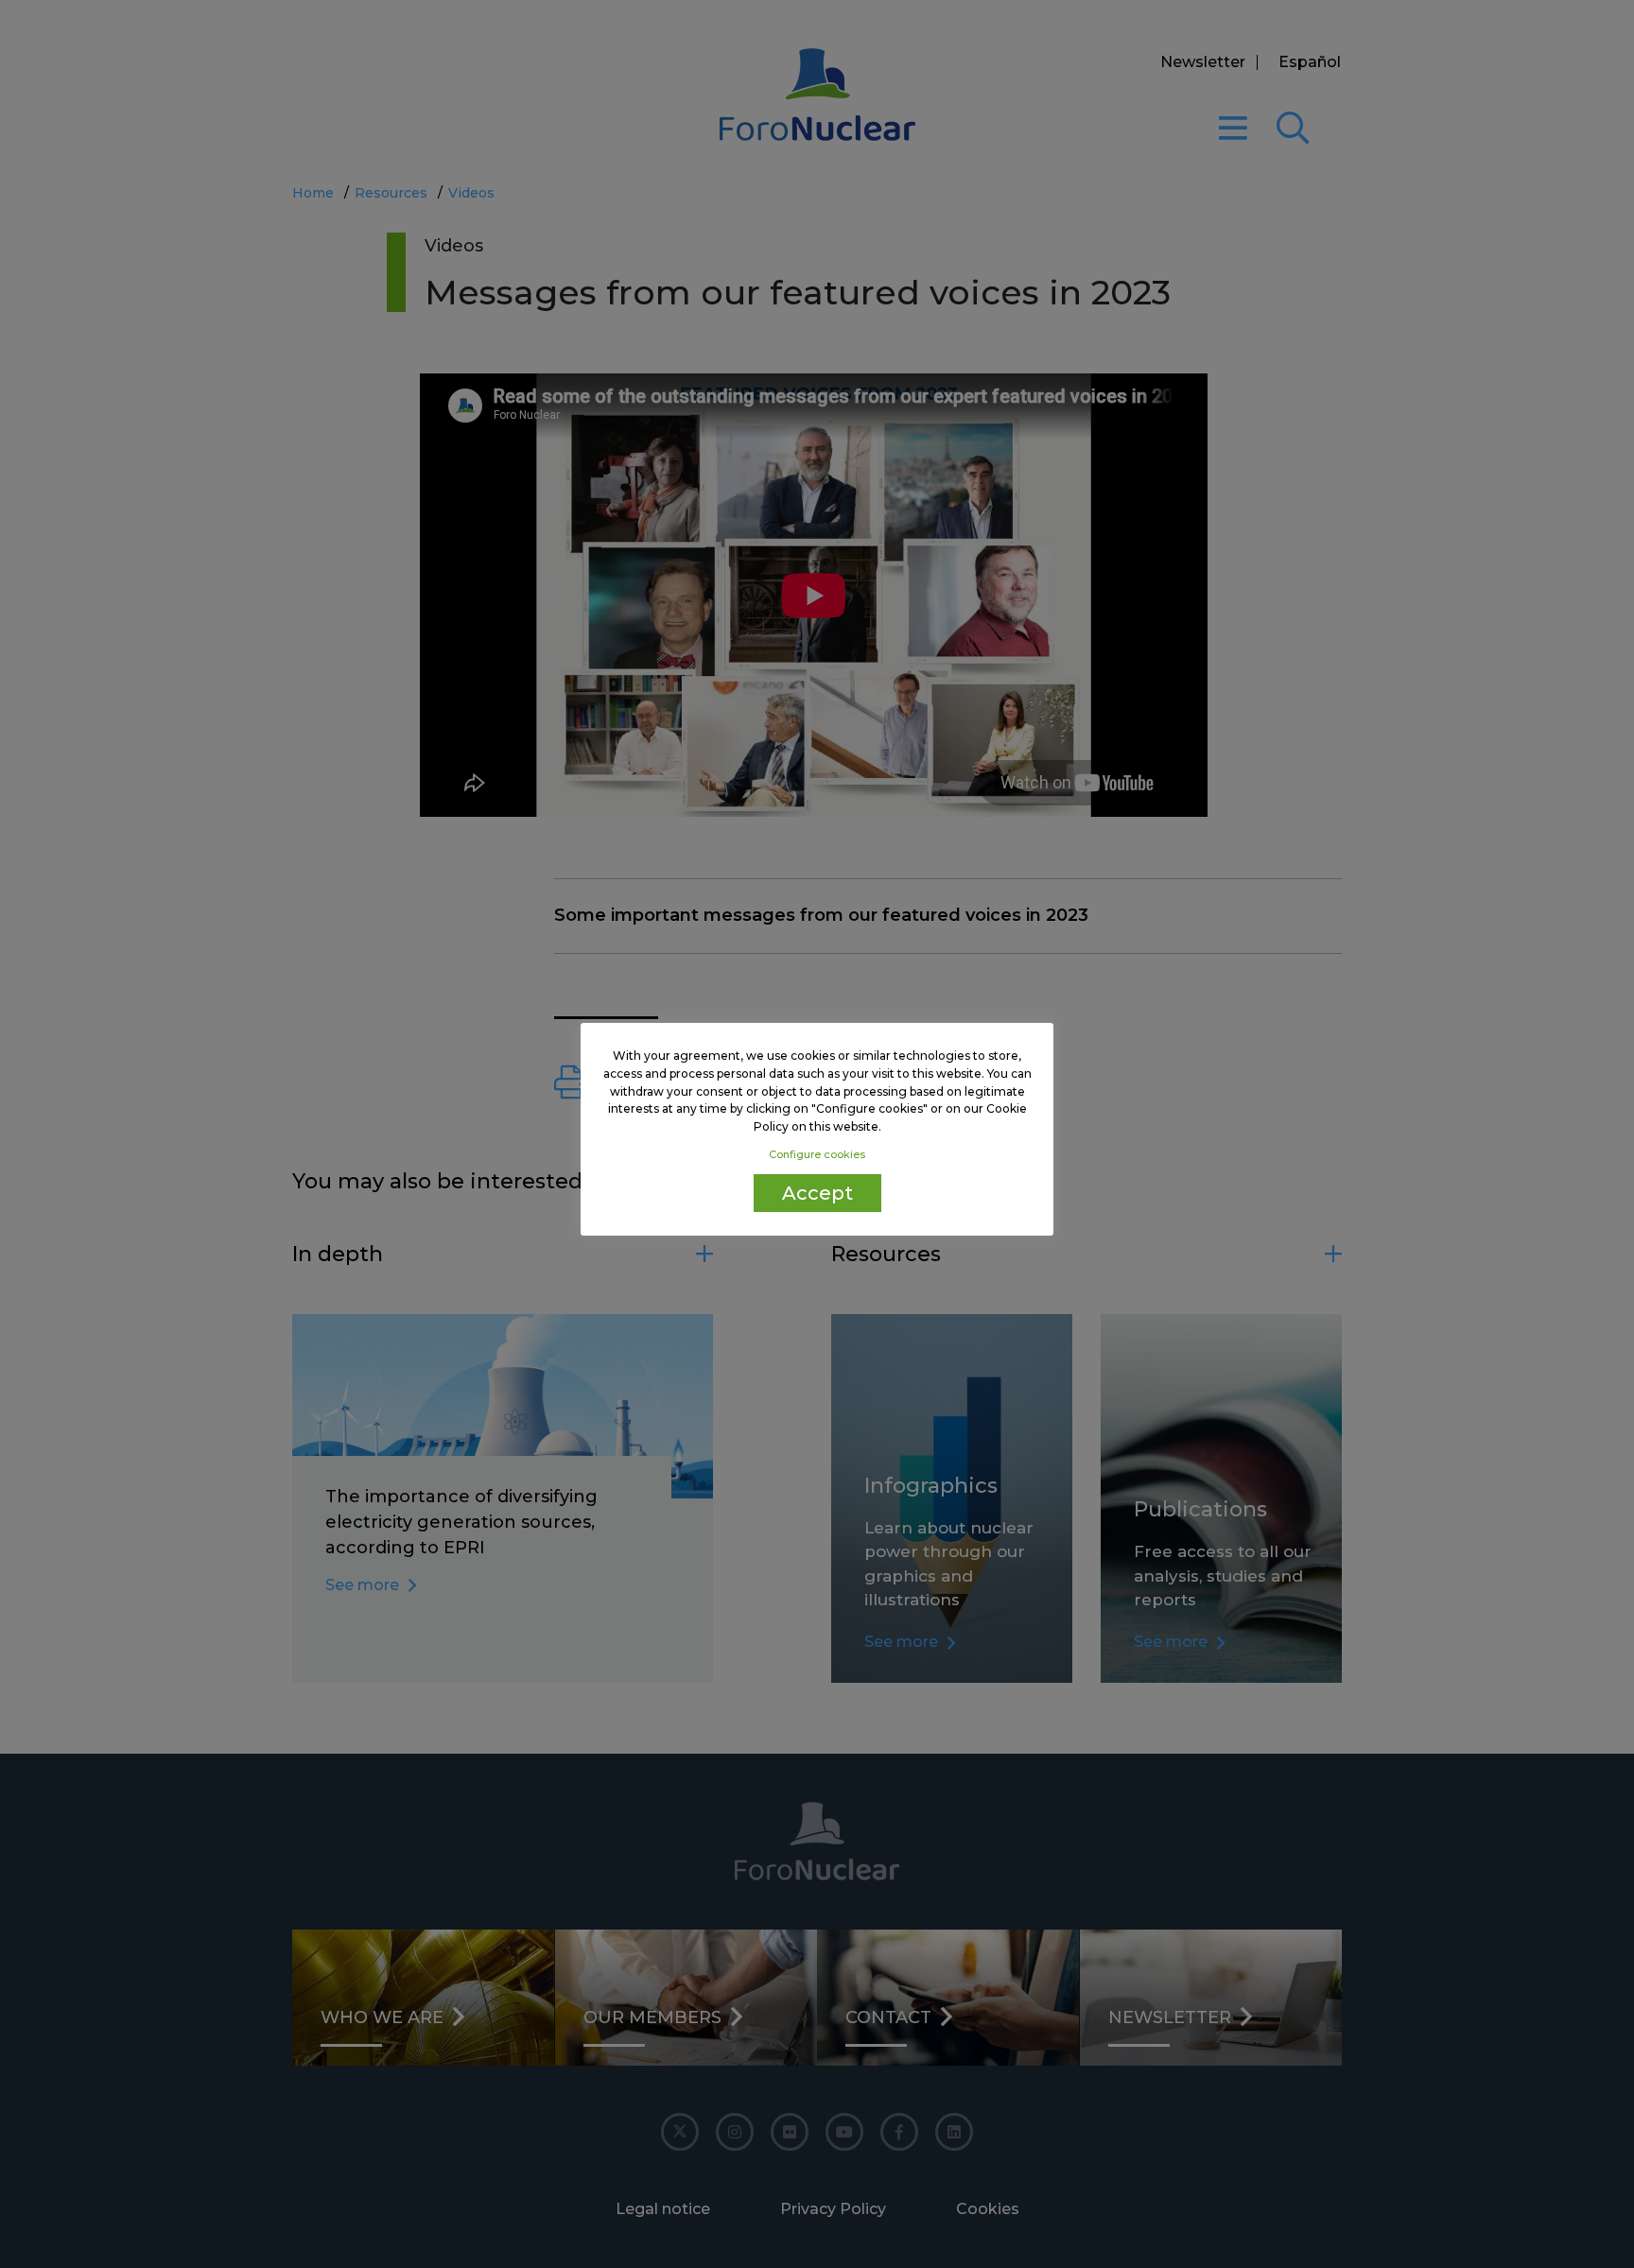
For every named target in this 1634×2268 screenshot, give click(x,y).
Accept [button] (817, 1193)
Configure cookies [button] (817, 1154)
